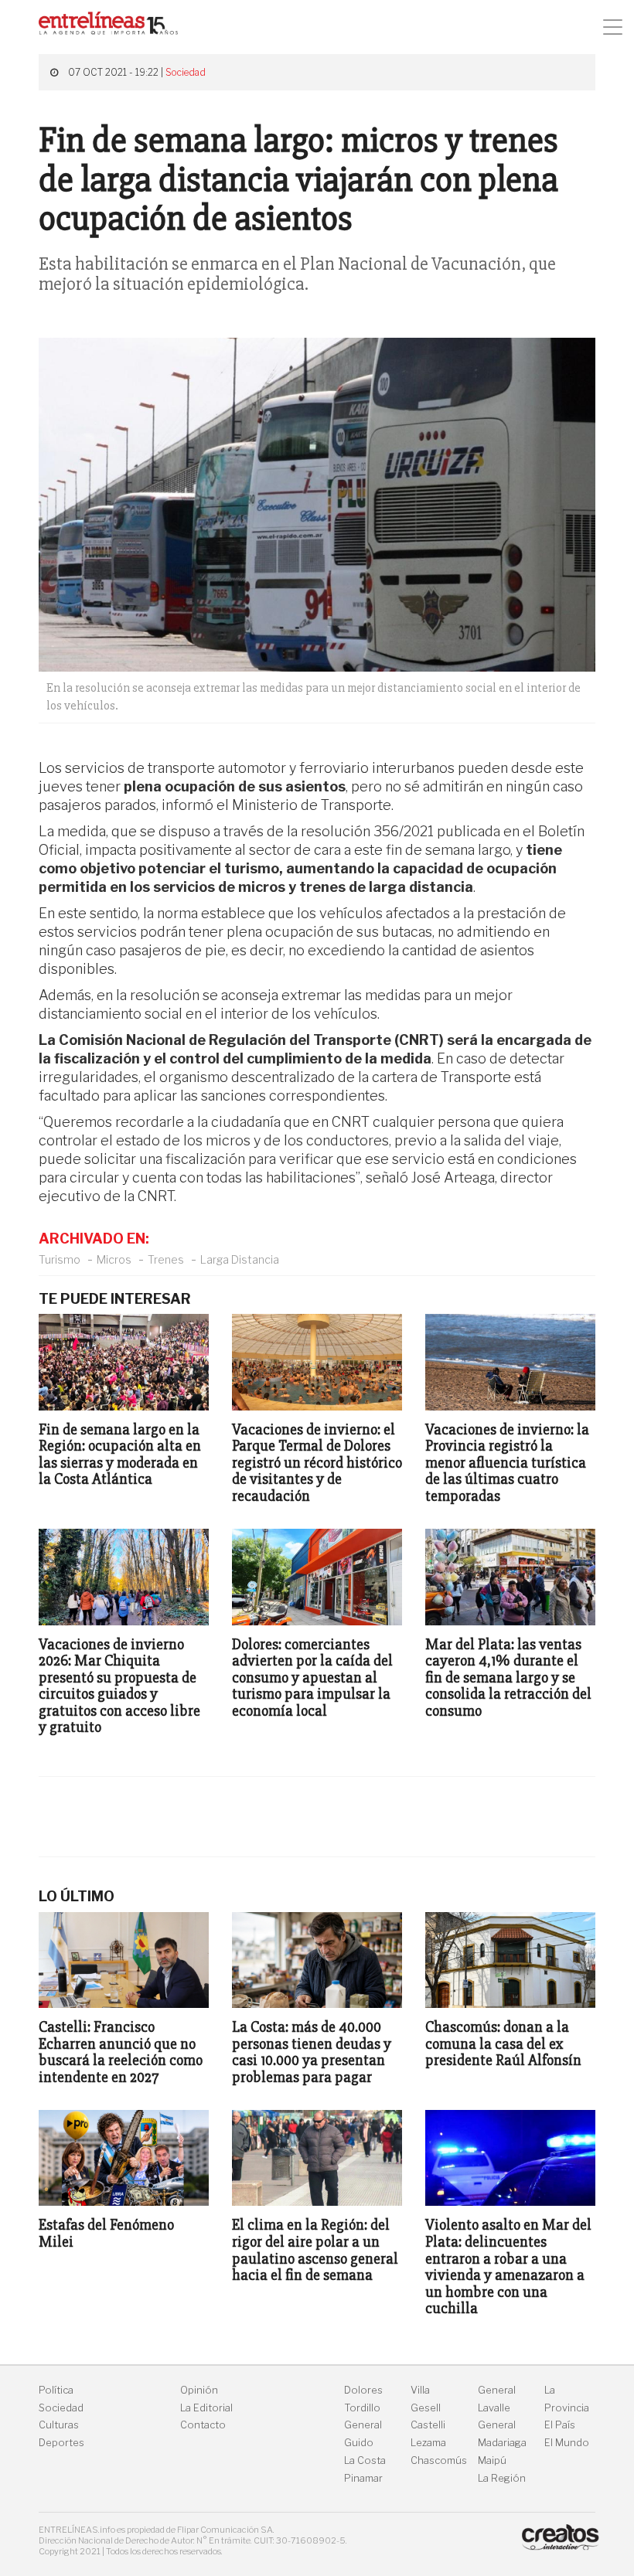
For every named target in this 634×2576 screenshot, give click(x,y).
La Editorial (206, 2408)
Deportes (61, 2443)
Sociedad (186, 72)
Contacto (203, 2425)
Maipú (492, 2460)
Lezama (428, 2443)
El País (560, 2425)
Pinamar (363, 2478)
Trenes (166, 1259)
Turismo (60, 1259)
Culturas (59, 2425)
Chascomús (439, 2460)
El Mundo (567, 2443)
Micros (114, 1259)
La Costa (365, 2460)
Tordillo (362, 2408)
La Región (502, 2478)
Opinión (199, 2390)
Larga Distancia (240, 1259)
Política (56, 2390)
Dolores (363, 2390)
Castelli (428, 2425)
